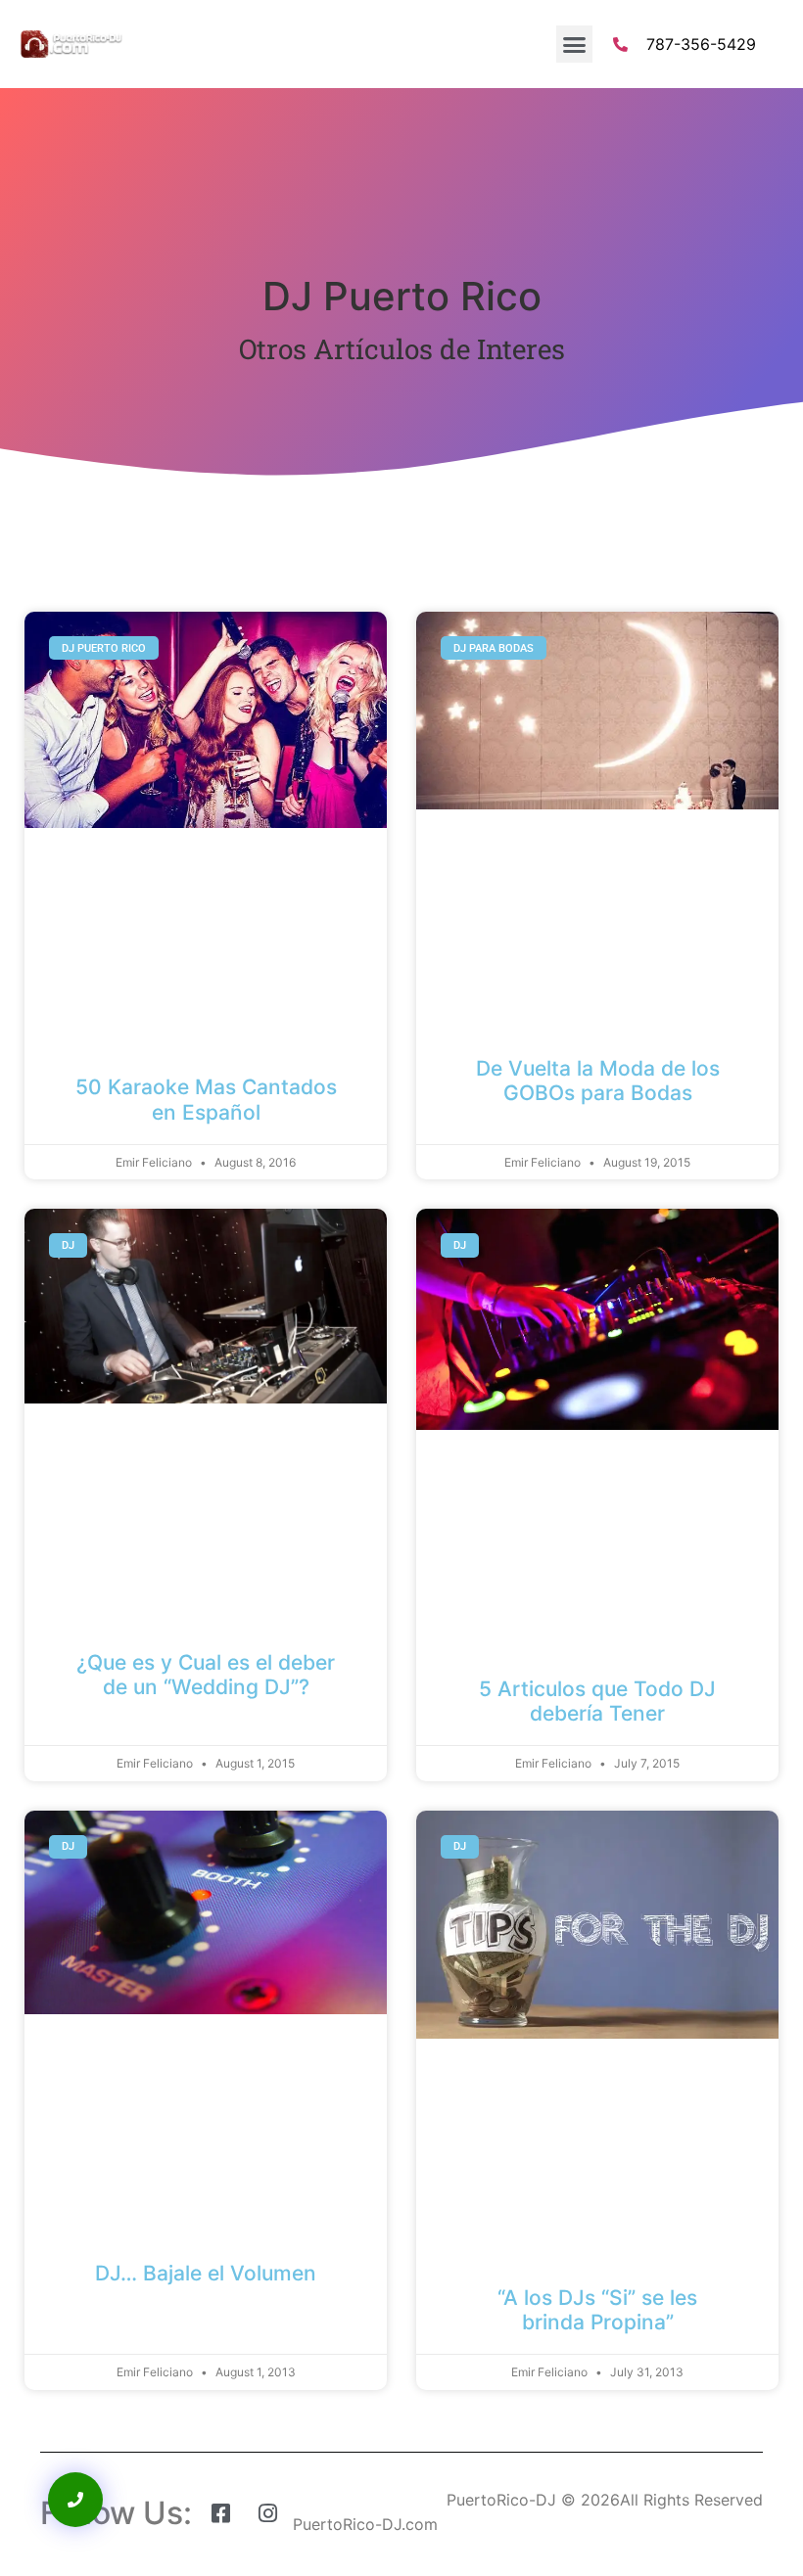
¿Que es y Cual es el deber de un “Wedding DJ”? (206, 1675)
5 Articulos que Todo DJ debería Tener (597, 1701)
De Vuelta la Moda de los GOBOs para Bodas (598, 1081)
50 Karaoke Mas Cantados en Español (206, 1099)
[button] (575, 44)
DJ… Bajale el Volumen (206, 2273)
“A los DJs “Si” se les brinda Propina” (597, 2310)
